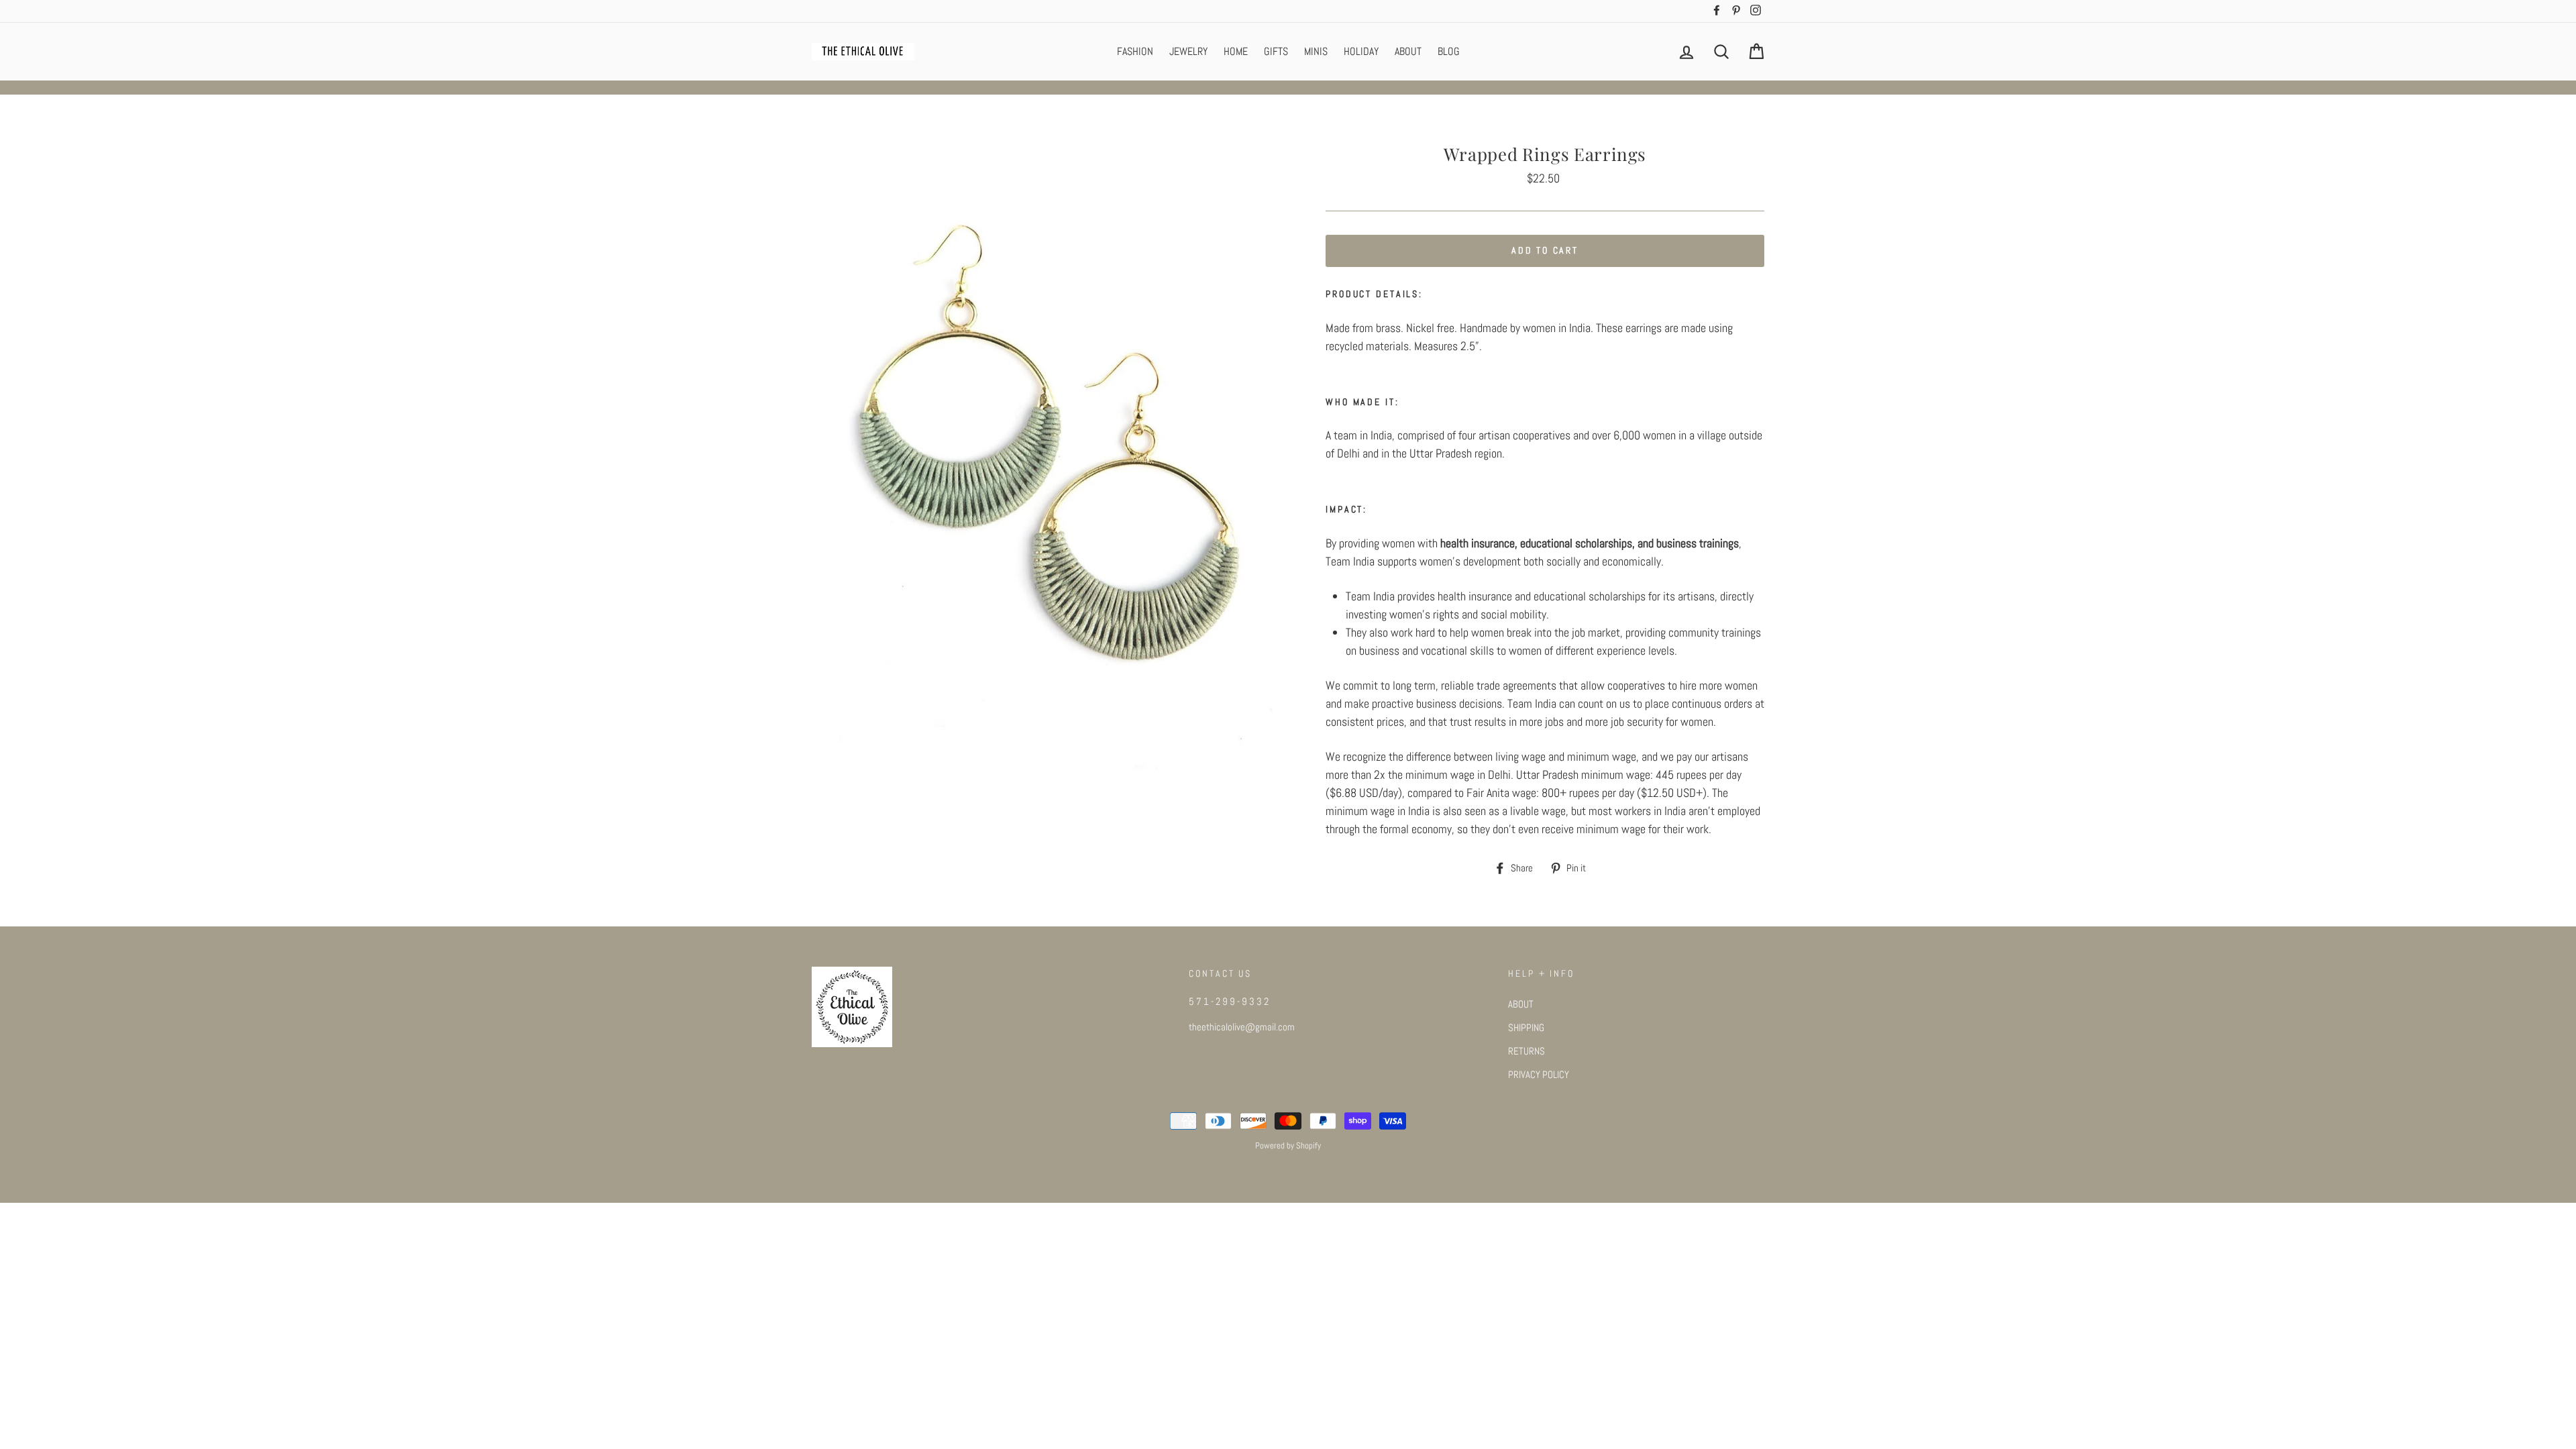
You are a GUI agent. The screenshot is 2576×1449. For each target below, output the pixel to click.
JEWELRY (1188, 51)
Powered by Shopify (1288, 1146)
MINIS (1316, 51)
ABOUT (1408, 51)
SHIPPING (1526, 1028)
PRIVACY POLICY (1539, 1075)
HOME (1236, 51)
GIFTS (1276, 51)
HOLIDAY (1361, 51)
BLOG (1449, 51)
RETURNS (1526, 1051)
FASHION (1135, 51)
